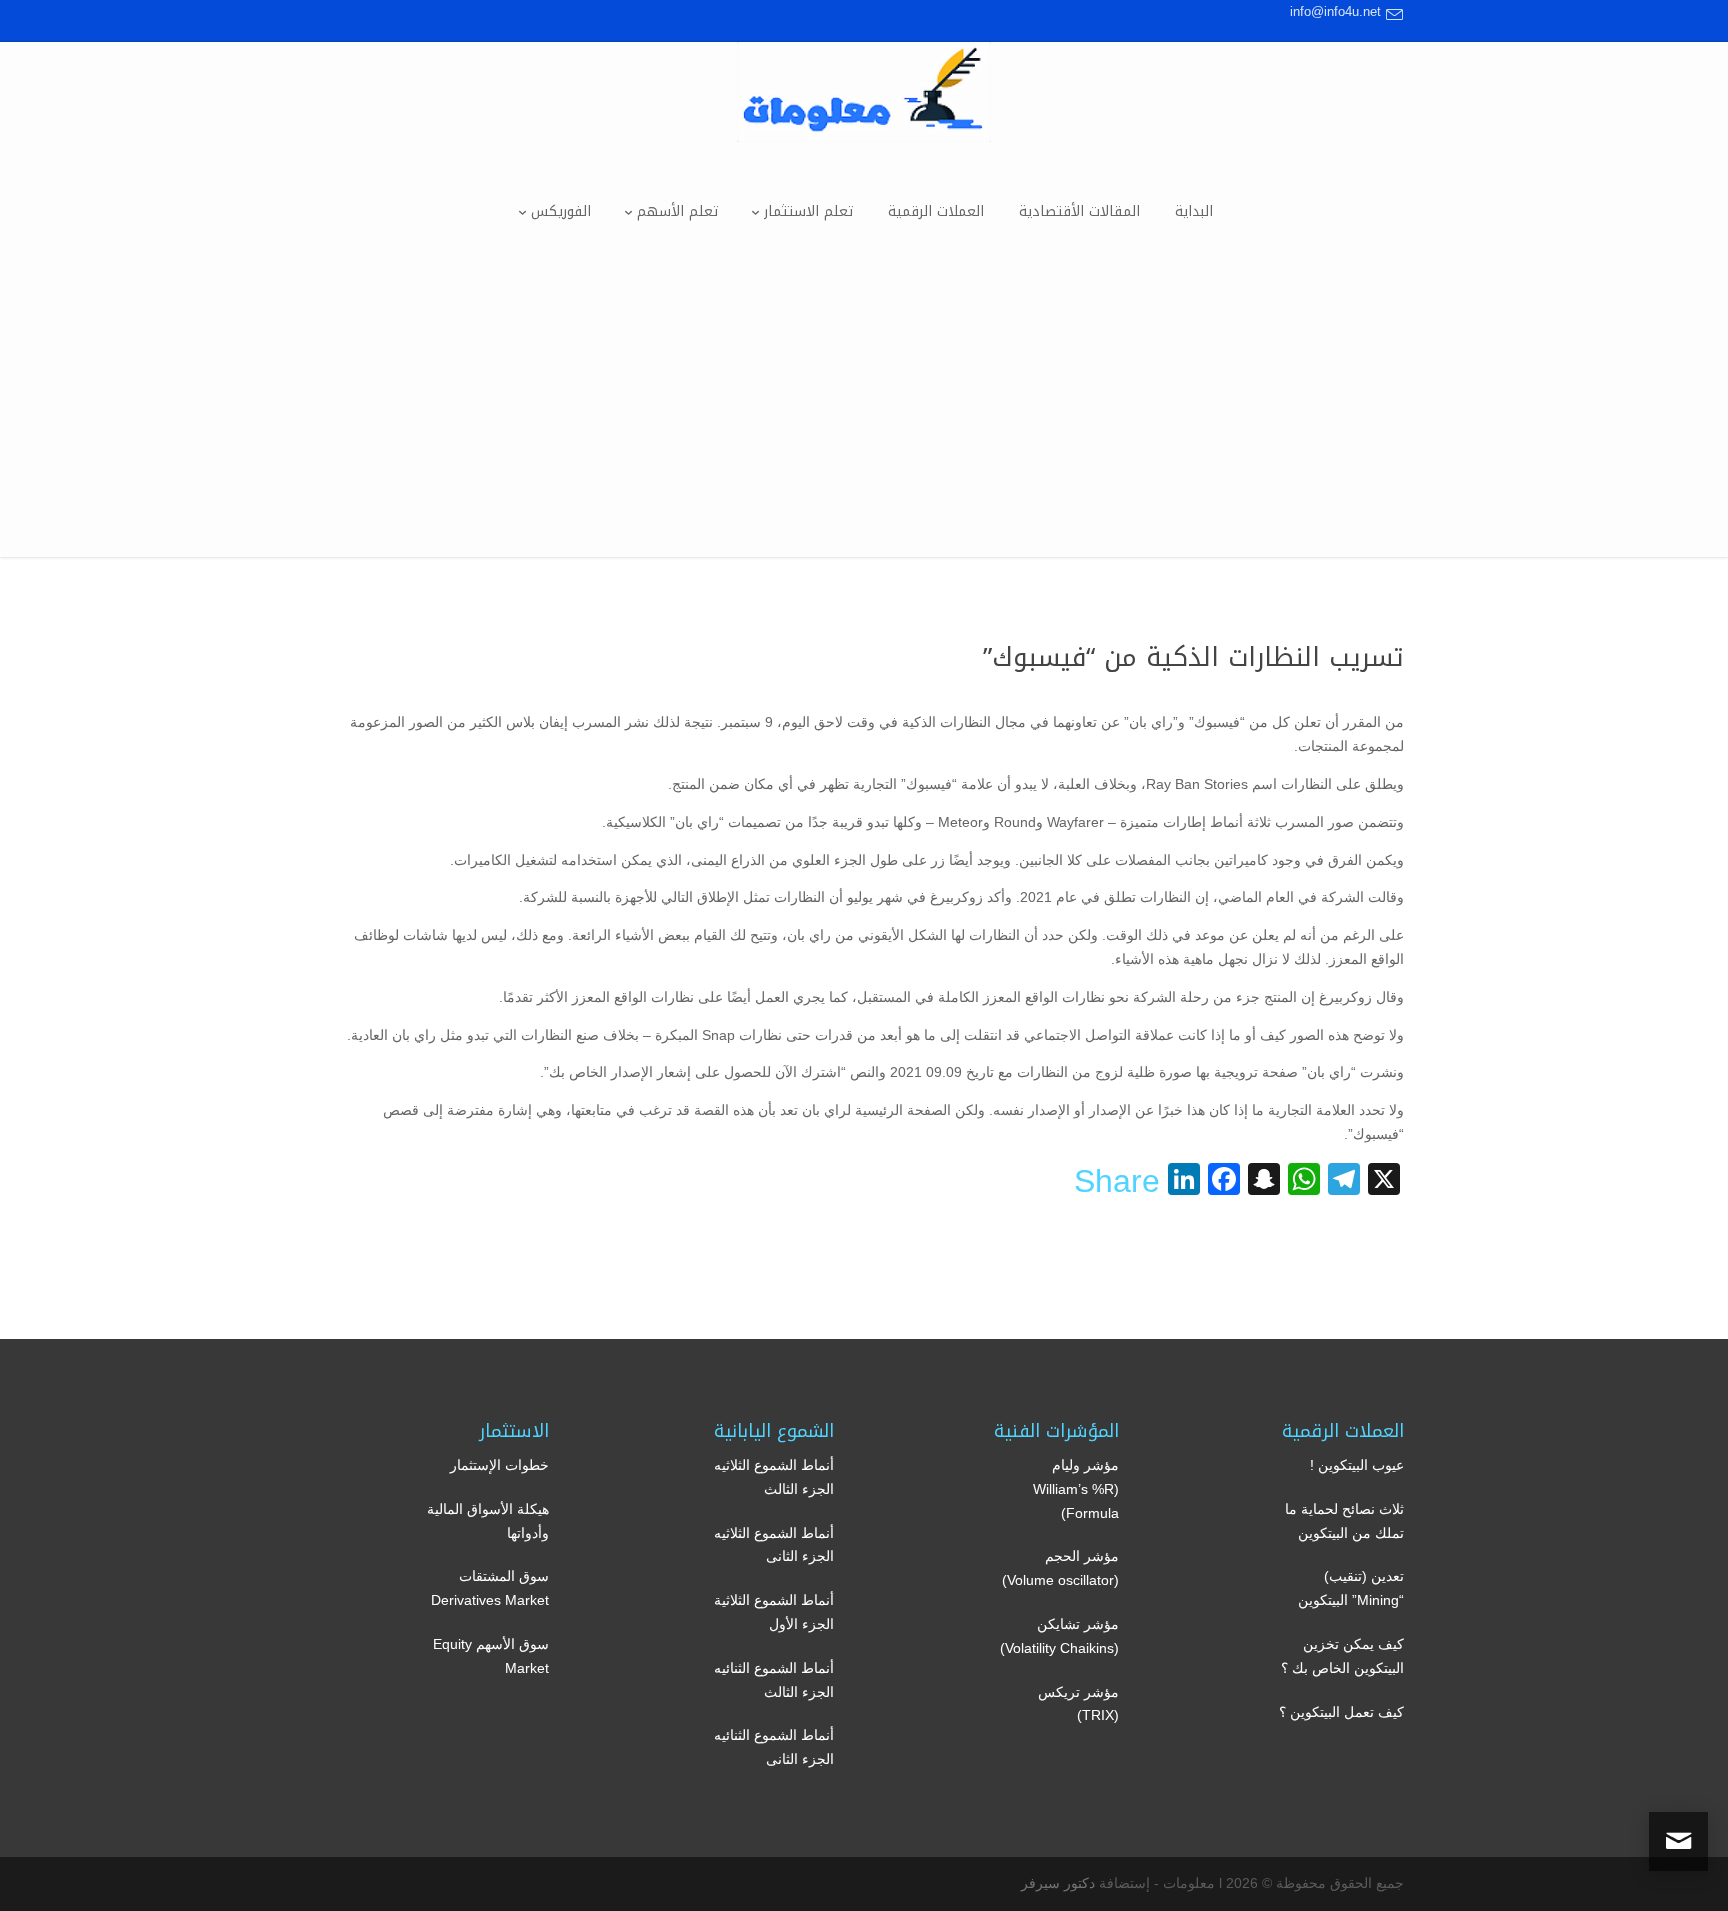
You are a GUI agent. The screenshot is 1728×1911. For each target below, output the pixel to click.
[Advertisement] (864, 417)
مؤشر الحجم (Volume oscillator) (1060, 1568)
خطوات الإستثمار (499, 1465)
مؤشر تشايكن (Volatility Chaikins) (1059, 1636)
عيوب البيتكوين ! (1357, 1465)
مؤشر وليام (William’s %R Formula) (1076, 1489)
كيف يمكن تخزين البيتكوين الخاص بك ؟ (1342, 1656)
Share (1117, 1181)
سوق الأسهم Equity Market (491, 1656)
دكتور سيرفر (1058, 1883)
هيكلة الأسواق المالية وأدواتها (488, 1521)
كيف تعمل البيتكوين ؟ (1341, 1712)
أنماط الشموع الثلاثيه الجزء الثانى (774, 1545)
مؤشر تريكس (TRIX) (1078, 1704)
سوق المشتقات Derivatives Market (490, 1588)
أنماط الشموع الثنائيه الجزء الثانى (774, 1747)
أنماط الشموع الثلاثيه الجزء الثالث (774, 1477)
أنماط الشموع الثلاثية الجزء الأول (774, 1612)
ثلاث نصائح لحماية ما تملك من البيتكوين (1344, 1521)
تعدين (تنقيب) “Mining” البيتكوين (1351, 1588)
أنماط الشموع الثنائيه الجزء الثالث (774, 1680)
